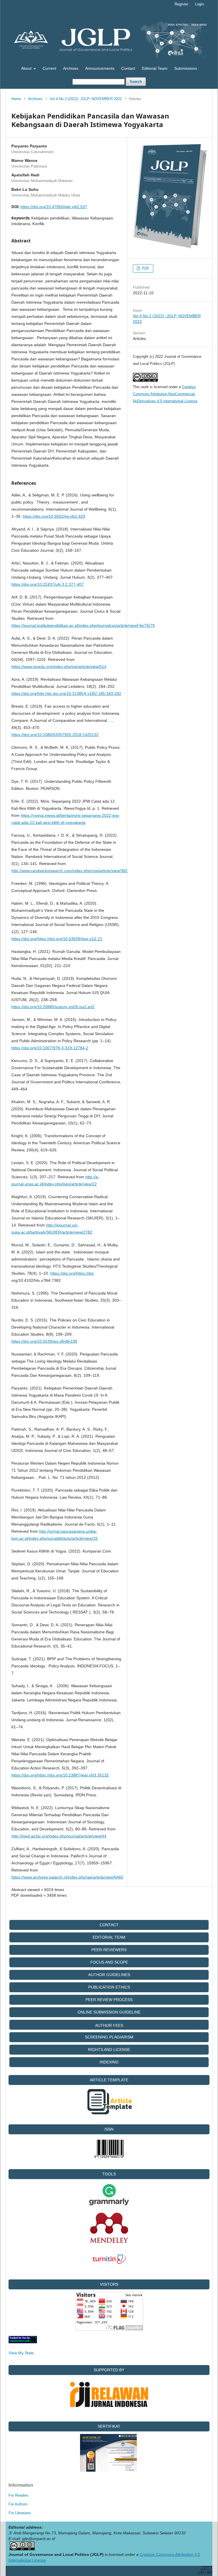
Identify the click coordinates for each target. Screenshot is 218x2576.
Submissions (186, 68)
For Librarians (20, 2513)
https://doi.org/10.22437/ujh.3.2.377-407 (48, 584)
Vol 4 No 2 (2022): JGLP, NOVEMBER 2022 (86, 99)
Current (49, 68)
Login (199, 4)
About (27, 68)
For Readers (19, 2495)
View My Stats (21, 2353)
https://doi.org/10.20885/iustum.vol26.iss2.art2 (53, 1007)
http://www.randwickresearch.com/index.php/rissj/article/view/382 (69, 871)
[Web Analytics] (23, 2342)
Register (181, 4)
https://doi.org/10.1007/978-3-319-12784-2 (50, 1048)
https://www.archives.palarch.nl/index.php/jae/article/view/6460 (67, 1877)
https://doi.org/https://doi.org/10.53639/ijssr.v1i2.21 (57, 939)
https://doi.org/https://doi (72, 1273)
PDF (145, 268)
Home (16, 99)
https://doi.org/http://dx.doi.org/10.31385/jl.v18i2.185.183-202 (66, 693)
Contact (128, 68)
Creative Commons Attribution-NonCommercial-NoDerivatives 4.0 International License (165, 394)
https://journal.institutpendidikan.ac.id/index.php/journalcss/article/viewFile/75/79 (83, 625)
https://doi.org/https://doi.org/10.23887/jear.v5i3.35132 (60, 1775)
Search (136, 82)
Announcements (100, 68)
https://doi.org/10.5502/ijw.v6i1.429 (54, 516)
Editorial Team (155, 68)
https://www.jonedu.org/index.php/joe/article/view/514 (59, 667)
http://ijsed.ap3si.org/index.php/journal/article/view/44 (59, 1836)
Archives (71, 68)
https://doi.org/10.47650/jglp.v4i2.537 (54, 207)
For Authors (18, 2504)
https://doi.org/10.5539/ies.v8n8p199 (44, 1341)
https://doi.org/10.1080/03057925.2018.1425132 (55, 735)
